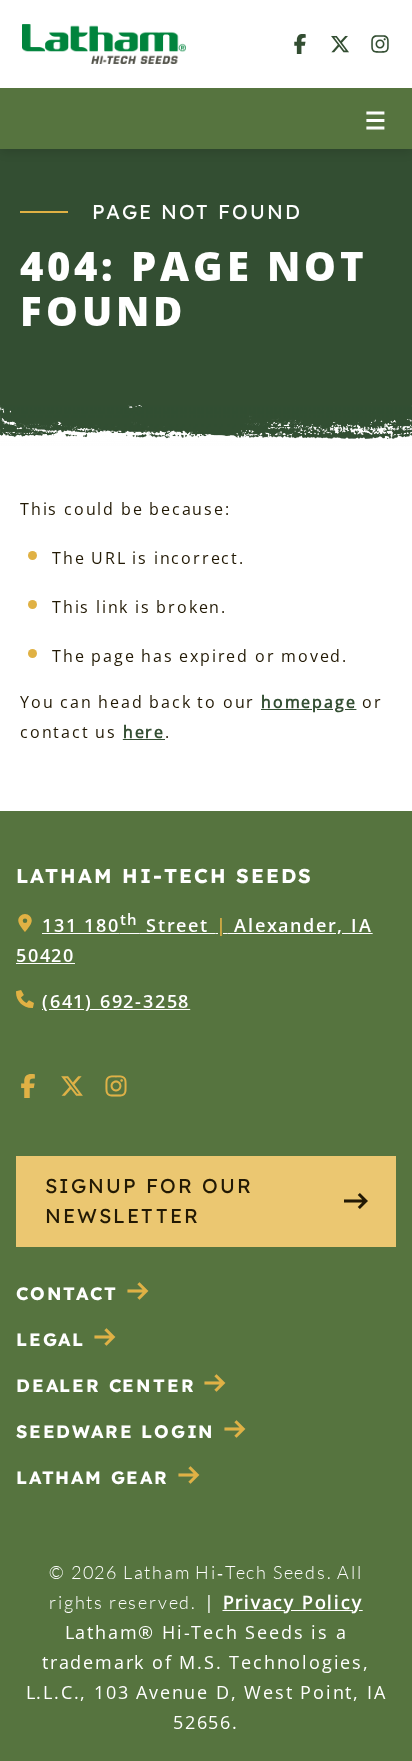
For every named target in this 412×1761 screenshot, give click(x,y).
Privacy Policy (293, 1602)
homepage (308, 702)
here (144, 732)
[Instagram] (380, 43)
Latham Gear (92, 1477)
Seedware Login (115, 1431)
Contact (67, 1293)
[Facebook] (300, 43)
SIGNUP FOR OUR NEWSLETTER (149, 1200)
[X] (340, 43)
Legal (50, 1339)
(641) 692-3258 (116, 1001)
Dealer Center (105, 1385)
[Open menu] (375, 118)
